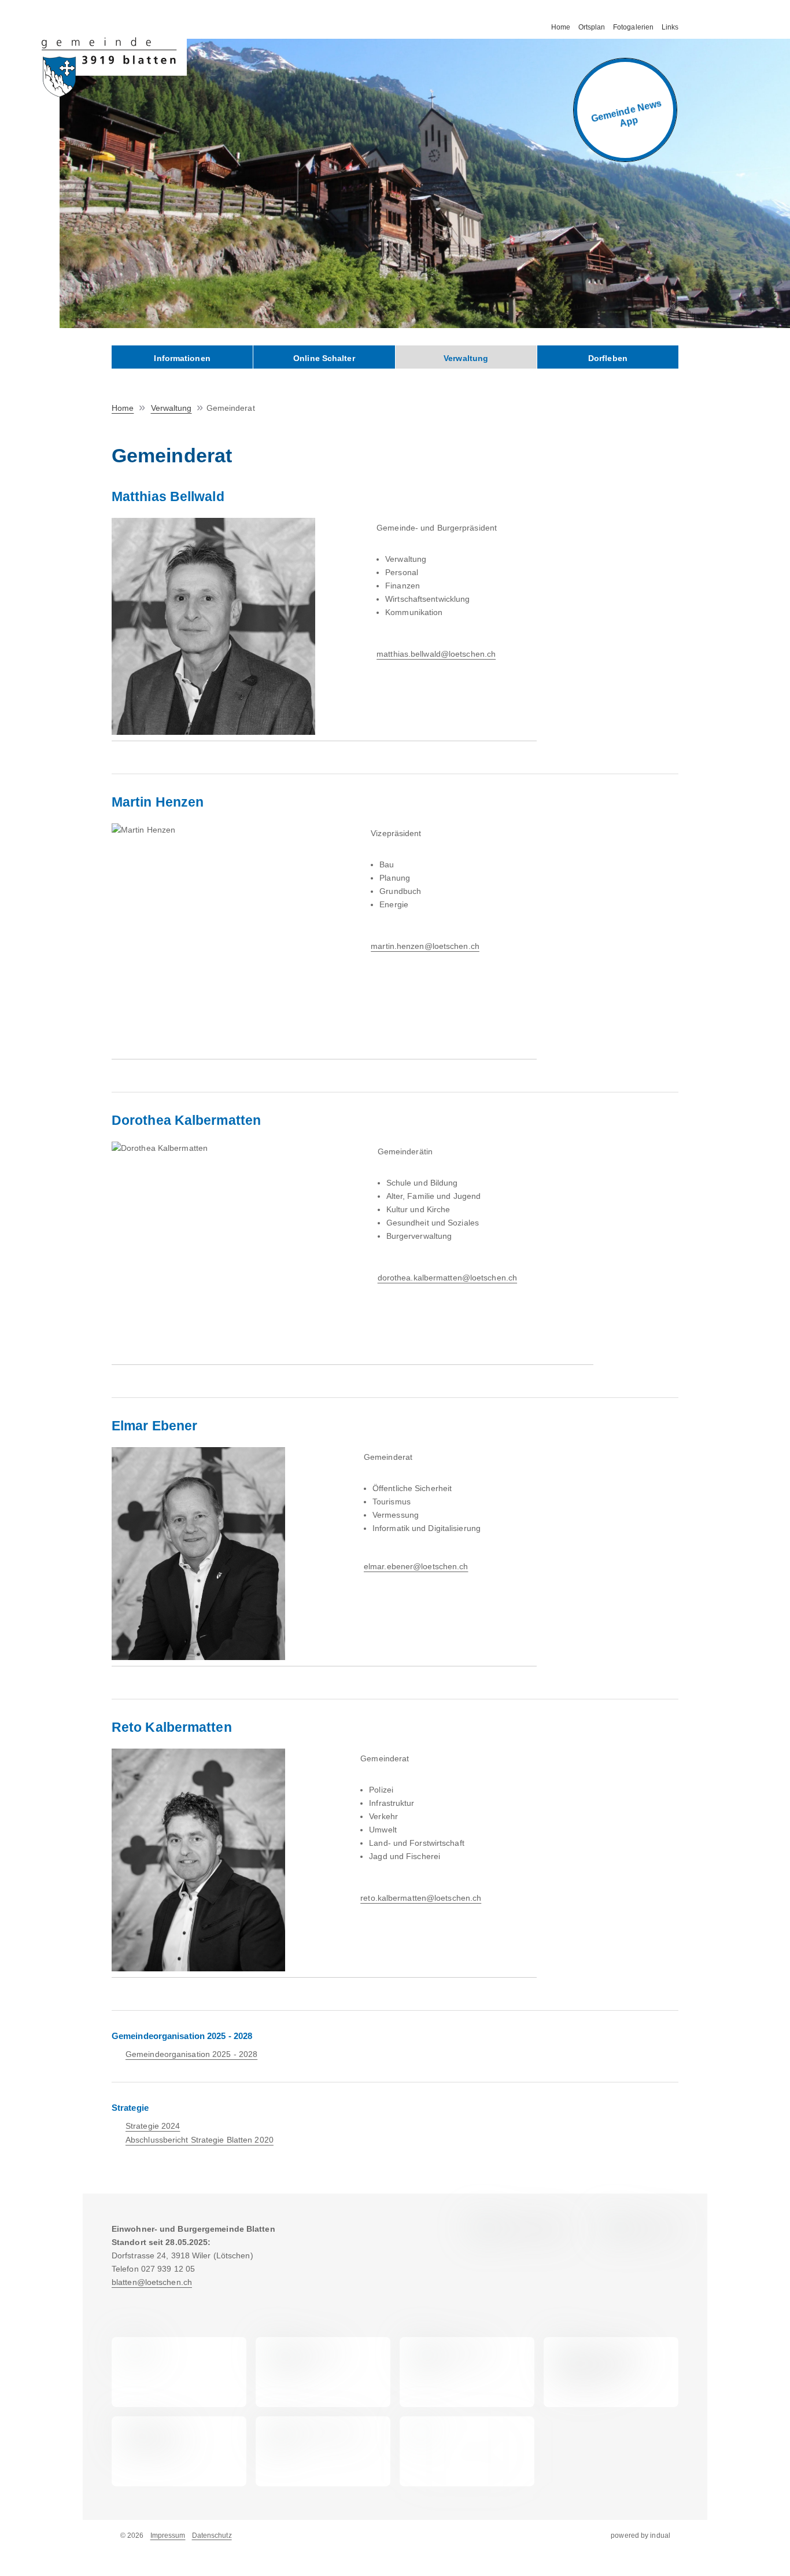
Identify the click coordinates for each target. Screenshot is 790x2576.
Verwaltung (171, 408)
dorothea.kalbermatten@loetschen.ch (447, 1278)
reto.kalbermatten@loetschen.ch (421, 1898)
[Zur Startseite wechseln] (114, 67)
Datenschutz (212, 2535)
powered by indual (641, 2535)
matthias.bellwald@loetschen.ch (436, 654)
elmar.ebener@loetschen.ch (416, 1566)
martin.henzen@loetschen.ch (425, 946)
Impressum (168, 2535)
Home (123, 408)
